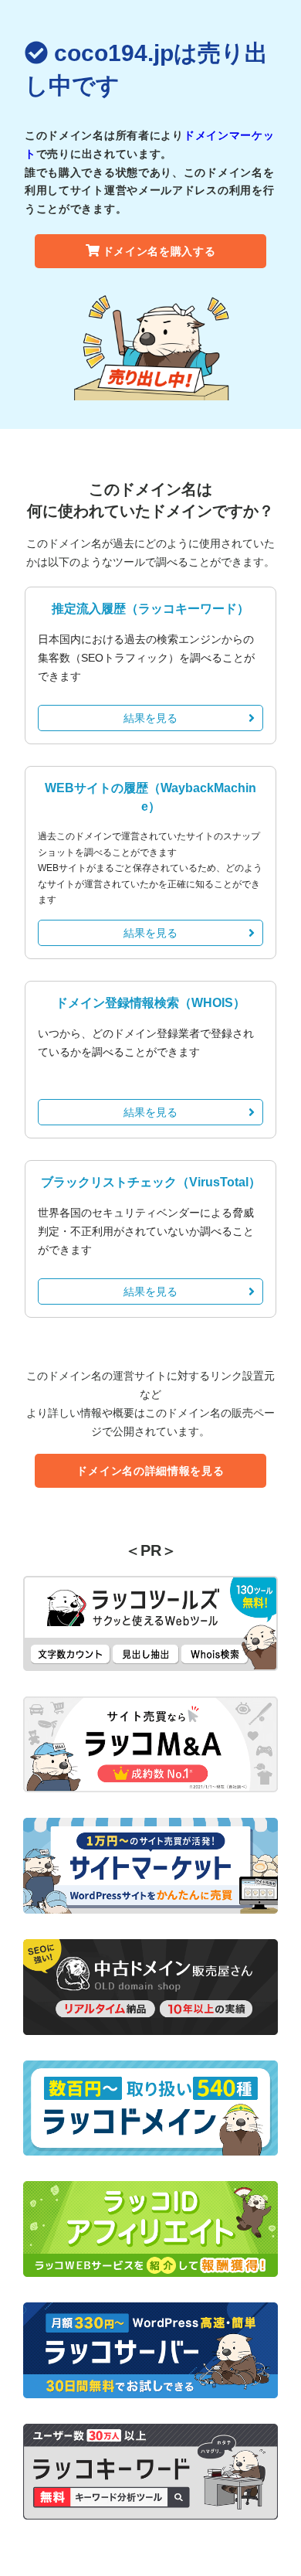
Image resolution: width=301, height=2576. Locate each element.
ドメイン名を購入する (159, 251)
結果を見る (150, 718)
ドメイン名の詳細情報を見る (150, 1471)
